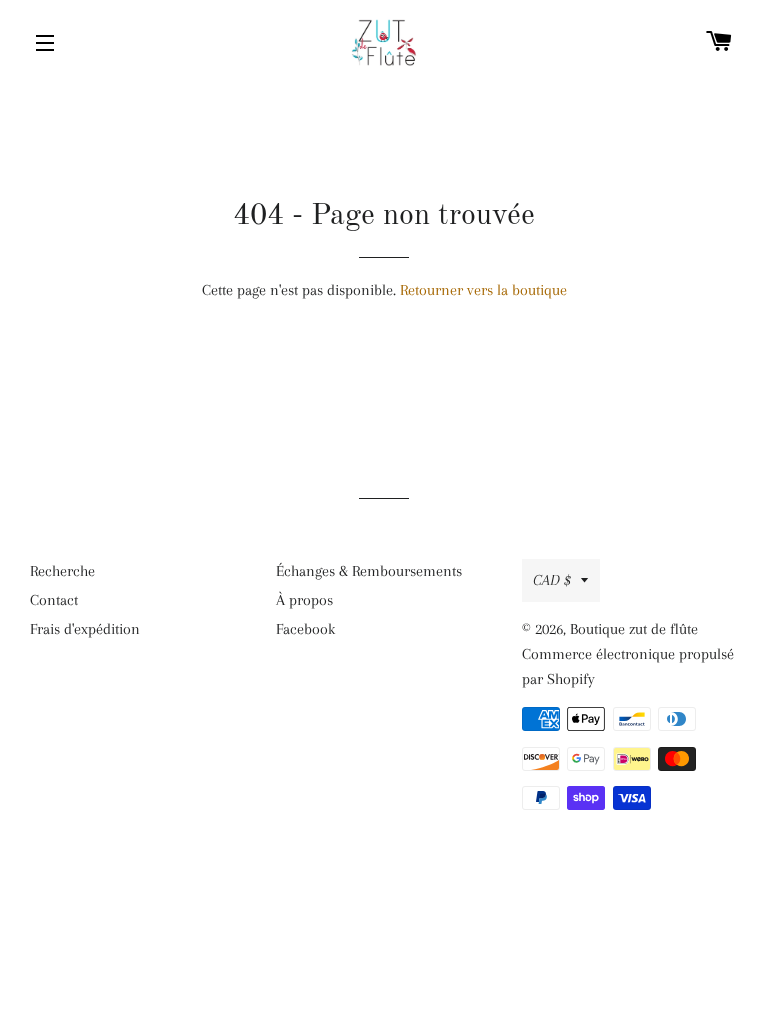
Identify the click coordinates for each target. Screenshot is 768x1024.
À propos (304, 600)
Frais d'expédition (85, 629)
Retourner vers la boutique (483, 290)
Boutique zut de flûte (634, 629)
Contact (54, 600)
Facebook (305, 629)
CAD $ (552, 580)
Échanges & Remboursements (369, 571)
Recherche (62, 571)
